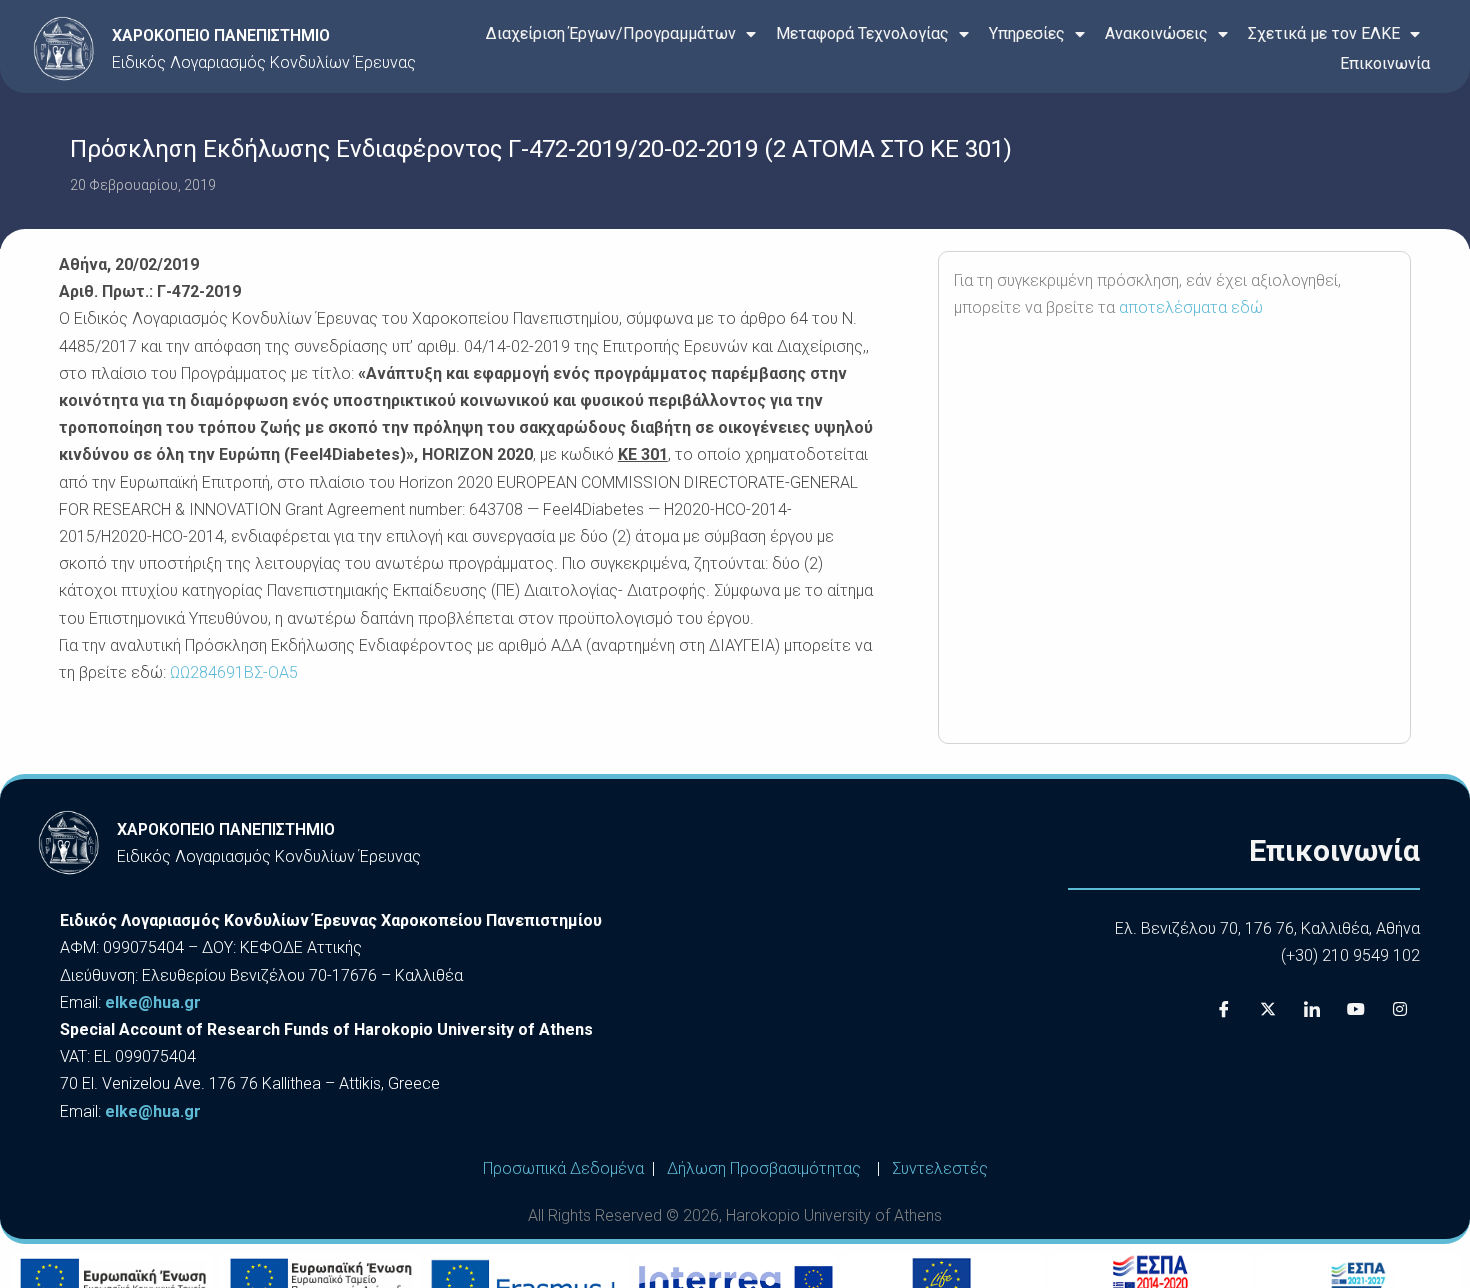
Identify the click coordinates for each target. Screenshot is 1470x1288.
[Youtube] (1356, 1010)
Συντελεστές (940, 1168)
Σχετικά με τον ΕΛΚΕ (1324, 33)
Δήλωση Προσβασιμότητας (764, 1168)
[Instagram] (1400, 1010)
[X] (1268, 1010)
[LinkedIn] (1312, 1010)
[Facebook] (1224, 1010)
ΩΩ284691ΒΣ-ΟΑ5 (234, 672)
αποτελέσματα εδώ (1191, 307)
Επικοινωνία (1385, 63)
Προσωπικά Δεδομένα (563, 1168)
